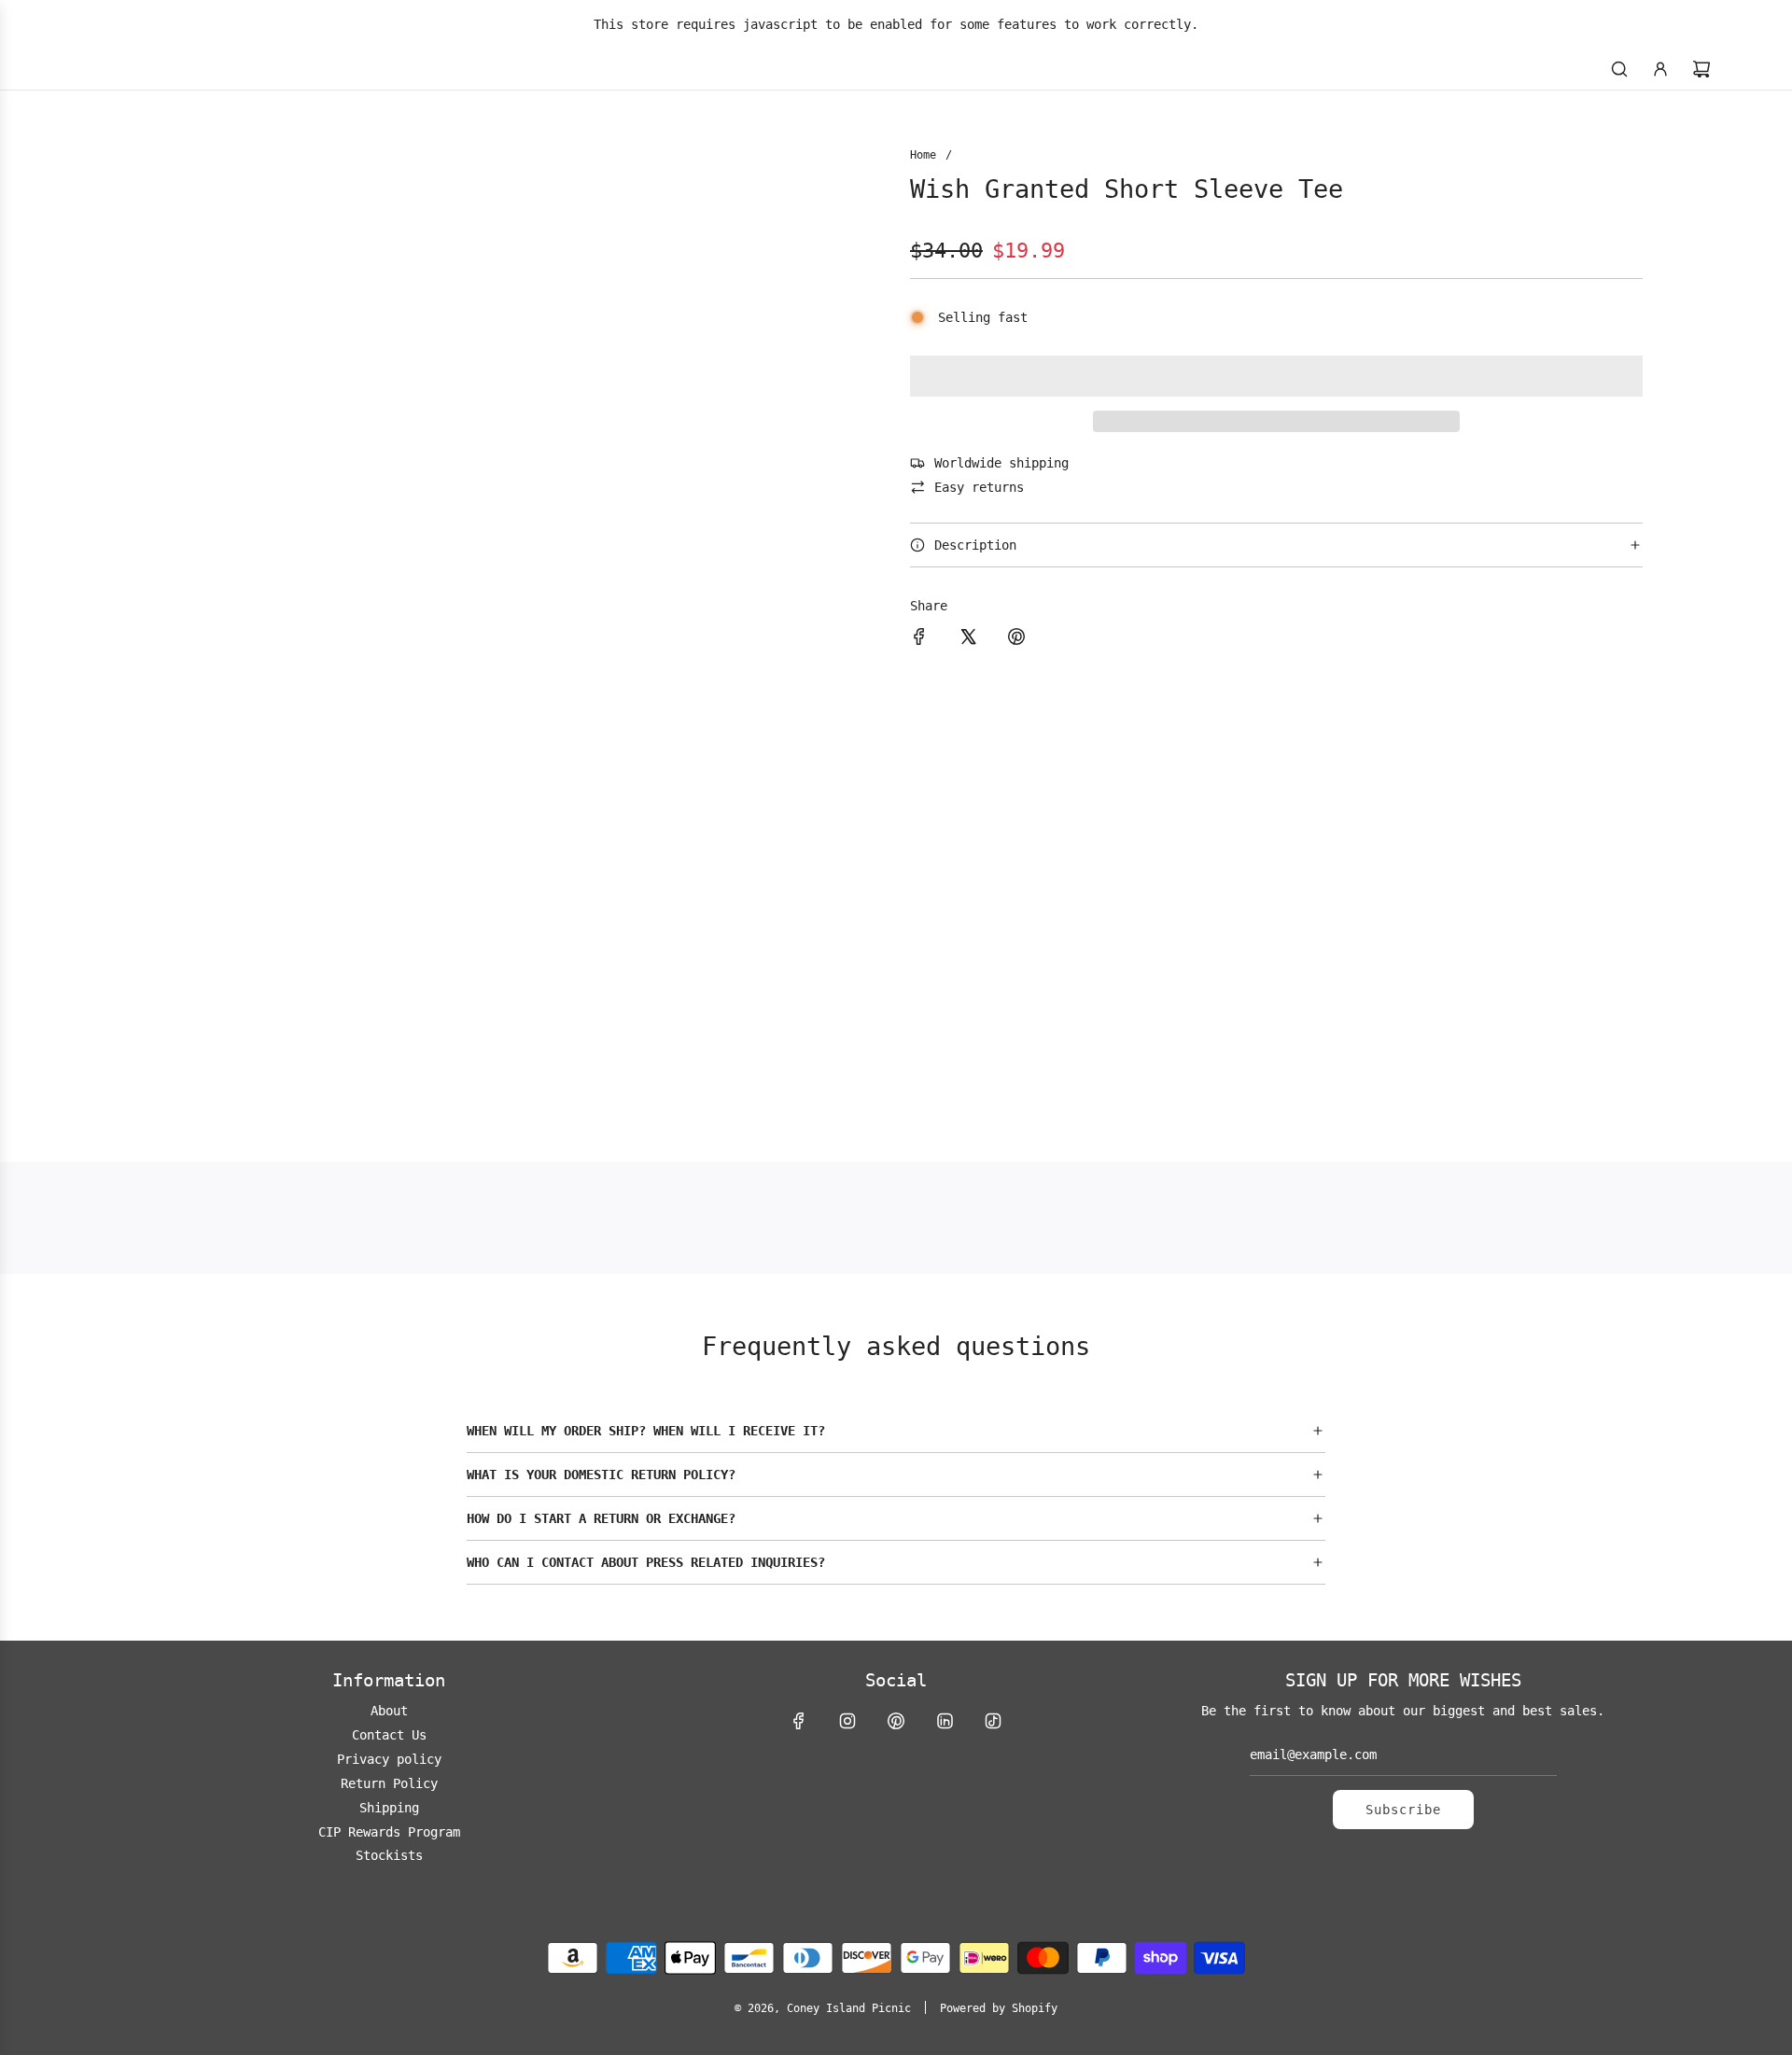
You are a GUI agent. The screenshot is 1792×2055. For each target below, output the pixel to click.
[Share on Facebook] (919, 639)
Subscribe (1403, 1810)
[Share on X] (968, 639)
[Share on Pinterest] (1016, 639)
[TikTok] (993, 1721)
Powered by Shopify (999, 2008)
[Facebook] (799, 1721)
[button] (1276, 376)
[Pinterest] (896, 1721)
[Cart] (1701, 69)
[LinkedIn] (945, 1721)
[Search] (1619, 69)
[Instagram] (847, 1721)
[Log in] (1660, 69)
